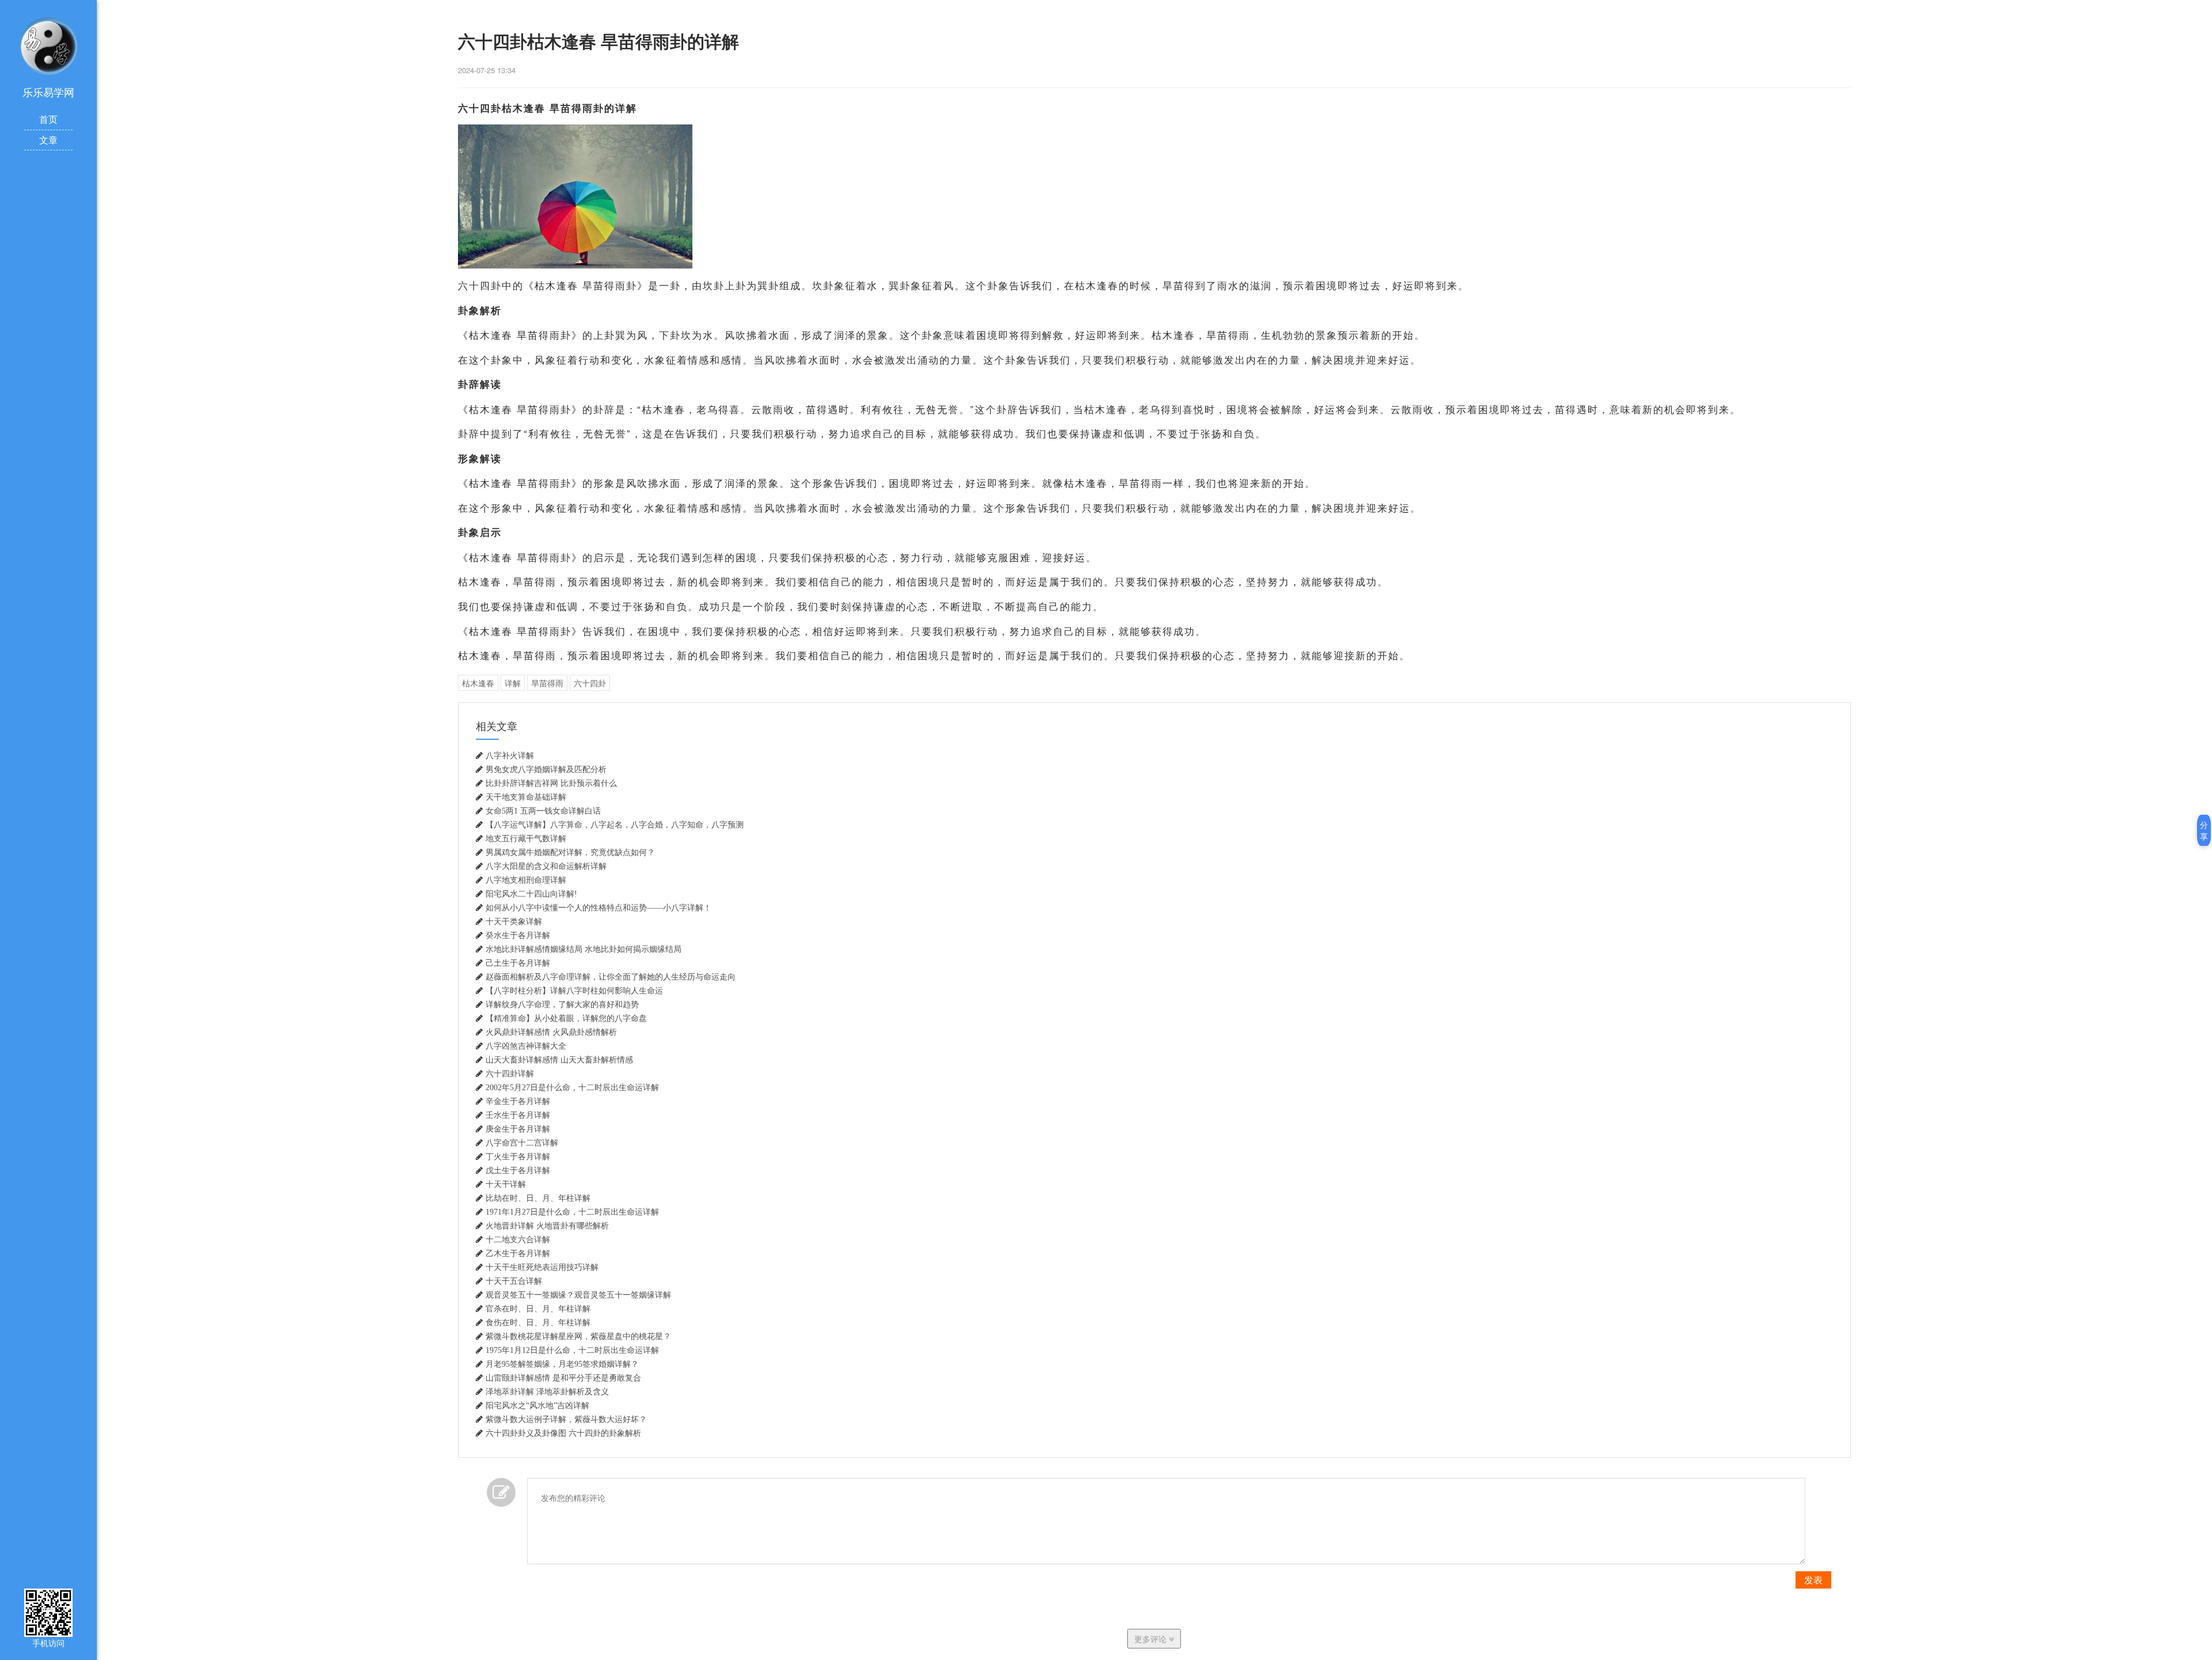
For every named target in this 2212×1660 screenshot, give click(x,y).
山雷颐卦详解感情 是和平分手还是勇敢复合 (563, 1378)
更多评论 (1152, 1639)
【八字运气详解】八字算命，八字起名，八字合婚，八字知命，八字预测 (615, 825)
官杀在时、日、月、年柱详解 (538, 1309)
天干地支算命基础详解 (526, 797)
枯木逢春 (478, 683)
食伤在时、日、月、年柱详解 (538, 1322)
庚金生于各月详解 (518, 1129)
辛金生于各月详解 (518, 1101)
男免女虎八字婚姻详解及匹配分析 (546, 769)
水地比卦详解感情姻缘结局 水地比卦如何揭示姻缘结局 (584, 949)
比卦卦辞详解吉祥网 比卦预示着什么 (551, 783)
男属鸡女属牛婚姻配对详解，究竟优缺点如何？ (570, 852)
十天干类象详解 (514, 921)
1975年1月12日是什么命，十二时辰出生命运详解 (572, 1350)
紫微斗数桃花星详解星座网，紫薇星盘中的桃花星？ (578, 1336)
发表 (1813, 1580)
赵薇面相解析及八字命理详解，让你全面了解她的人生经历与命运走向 (611, 977)
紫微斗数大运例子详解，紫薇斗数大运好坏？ (566, 1419)
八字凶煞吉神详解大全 (526, 1046)
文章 (48, 140)
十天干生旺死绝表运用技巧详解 (542, 1267)
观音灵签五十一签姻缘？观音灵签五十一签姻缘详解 (578, 1295)
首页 (48, 119)
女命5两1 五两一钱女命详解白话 (543, 811)
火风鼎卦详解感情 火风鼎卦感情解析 (551, 1032)
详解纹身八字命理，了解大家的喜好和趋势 (562, 1004)
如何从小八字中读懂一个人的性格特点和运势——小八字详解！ (599, 907)
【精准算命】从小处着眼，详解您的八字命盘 (566, 1018)
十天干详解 (506, 1184)
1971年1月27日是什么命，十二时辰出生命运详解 (572, 1212)
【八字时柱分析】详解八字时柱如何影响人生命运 (574, 990)
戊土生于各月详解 (518, 1170)
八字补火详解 (510, 755)
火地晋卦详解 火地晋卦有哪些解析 (547, 1226)
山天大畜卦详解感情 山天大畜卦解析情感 (559, 1060)
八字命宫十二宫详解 (522, 1143)
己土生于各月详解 (518, 963)
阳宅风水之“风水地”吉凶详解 (537, 1405)
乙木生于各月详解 (518, 1253)
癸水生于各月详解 (518, 935)
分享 (2204, 830)
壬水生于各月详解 (518, 1115)
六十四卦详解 (510, 1073)
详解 (513, 683)
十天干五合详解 (514, 1281)
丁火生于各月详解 (518, 1156)
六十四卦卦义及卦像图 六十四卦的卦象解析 (563, 1433)
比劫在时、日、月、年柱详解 (538, 1198)
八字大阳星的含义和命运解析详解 (546, 866)
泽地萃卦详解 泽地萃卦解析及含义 (547, 1391)
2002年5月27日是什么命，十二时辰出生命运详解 (572, 1087)
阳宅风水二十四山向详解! (531, 894)
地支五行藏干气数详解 (526, 838)
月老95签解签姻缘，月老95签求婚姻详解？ (562, 1364)
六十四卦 (590, 683)
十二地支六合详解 (518, 1239)
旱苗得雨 (547, 683)
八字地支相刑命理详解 (526, 880)
